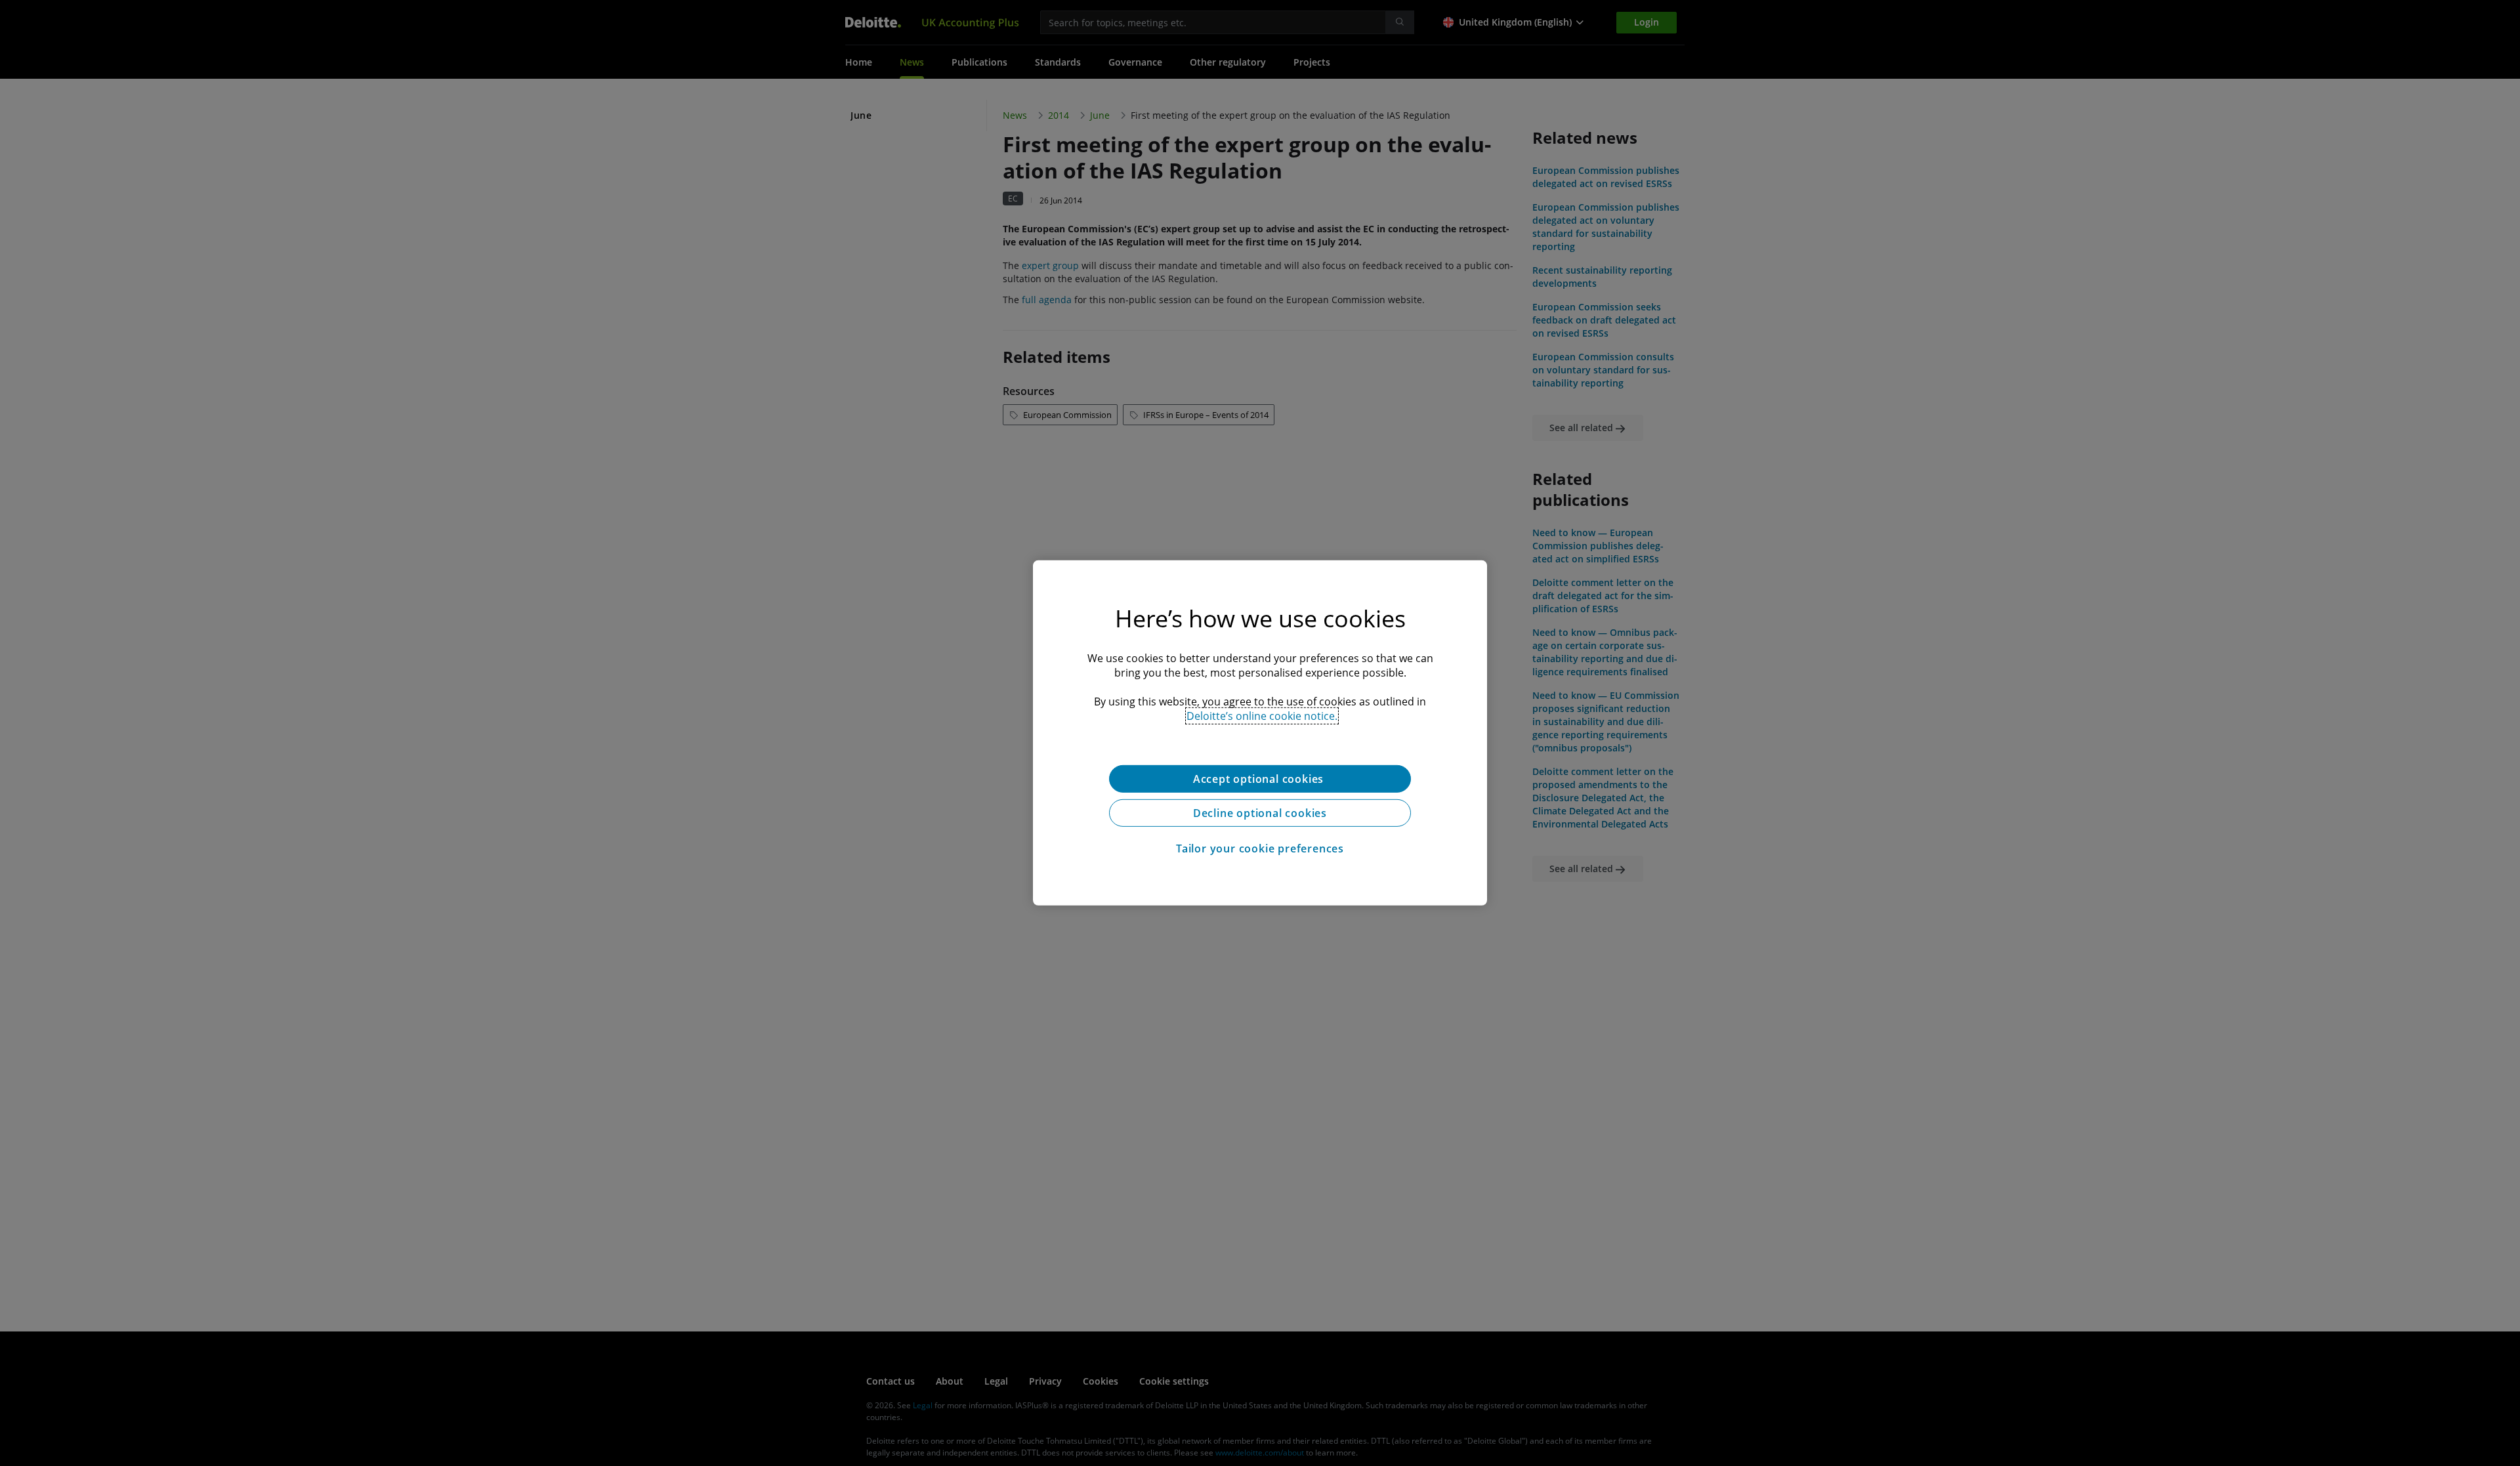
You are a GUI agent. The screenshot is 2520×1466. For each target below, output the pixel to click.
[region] (1260, 733)
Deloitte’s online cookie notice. (1262, 716)
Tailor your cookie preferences (1260, 848)
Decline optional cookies (1260, 813)
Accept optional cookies (1260, 779)
